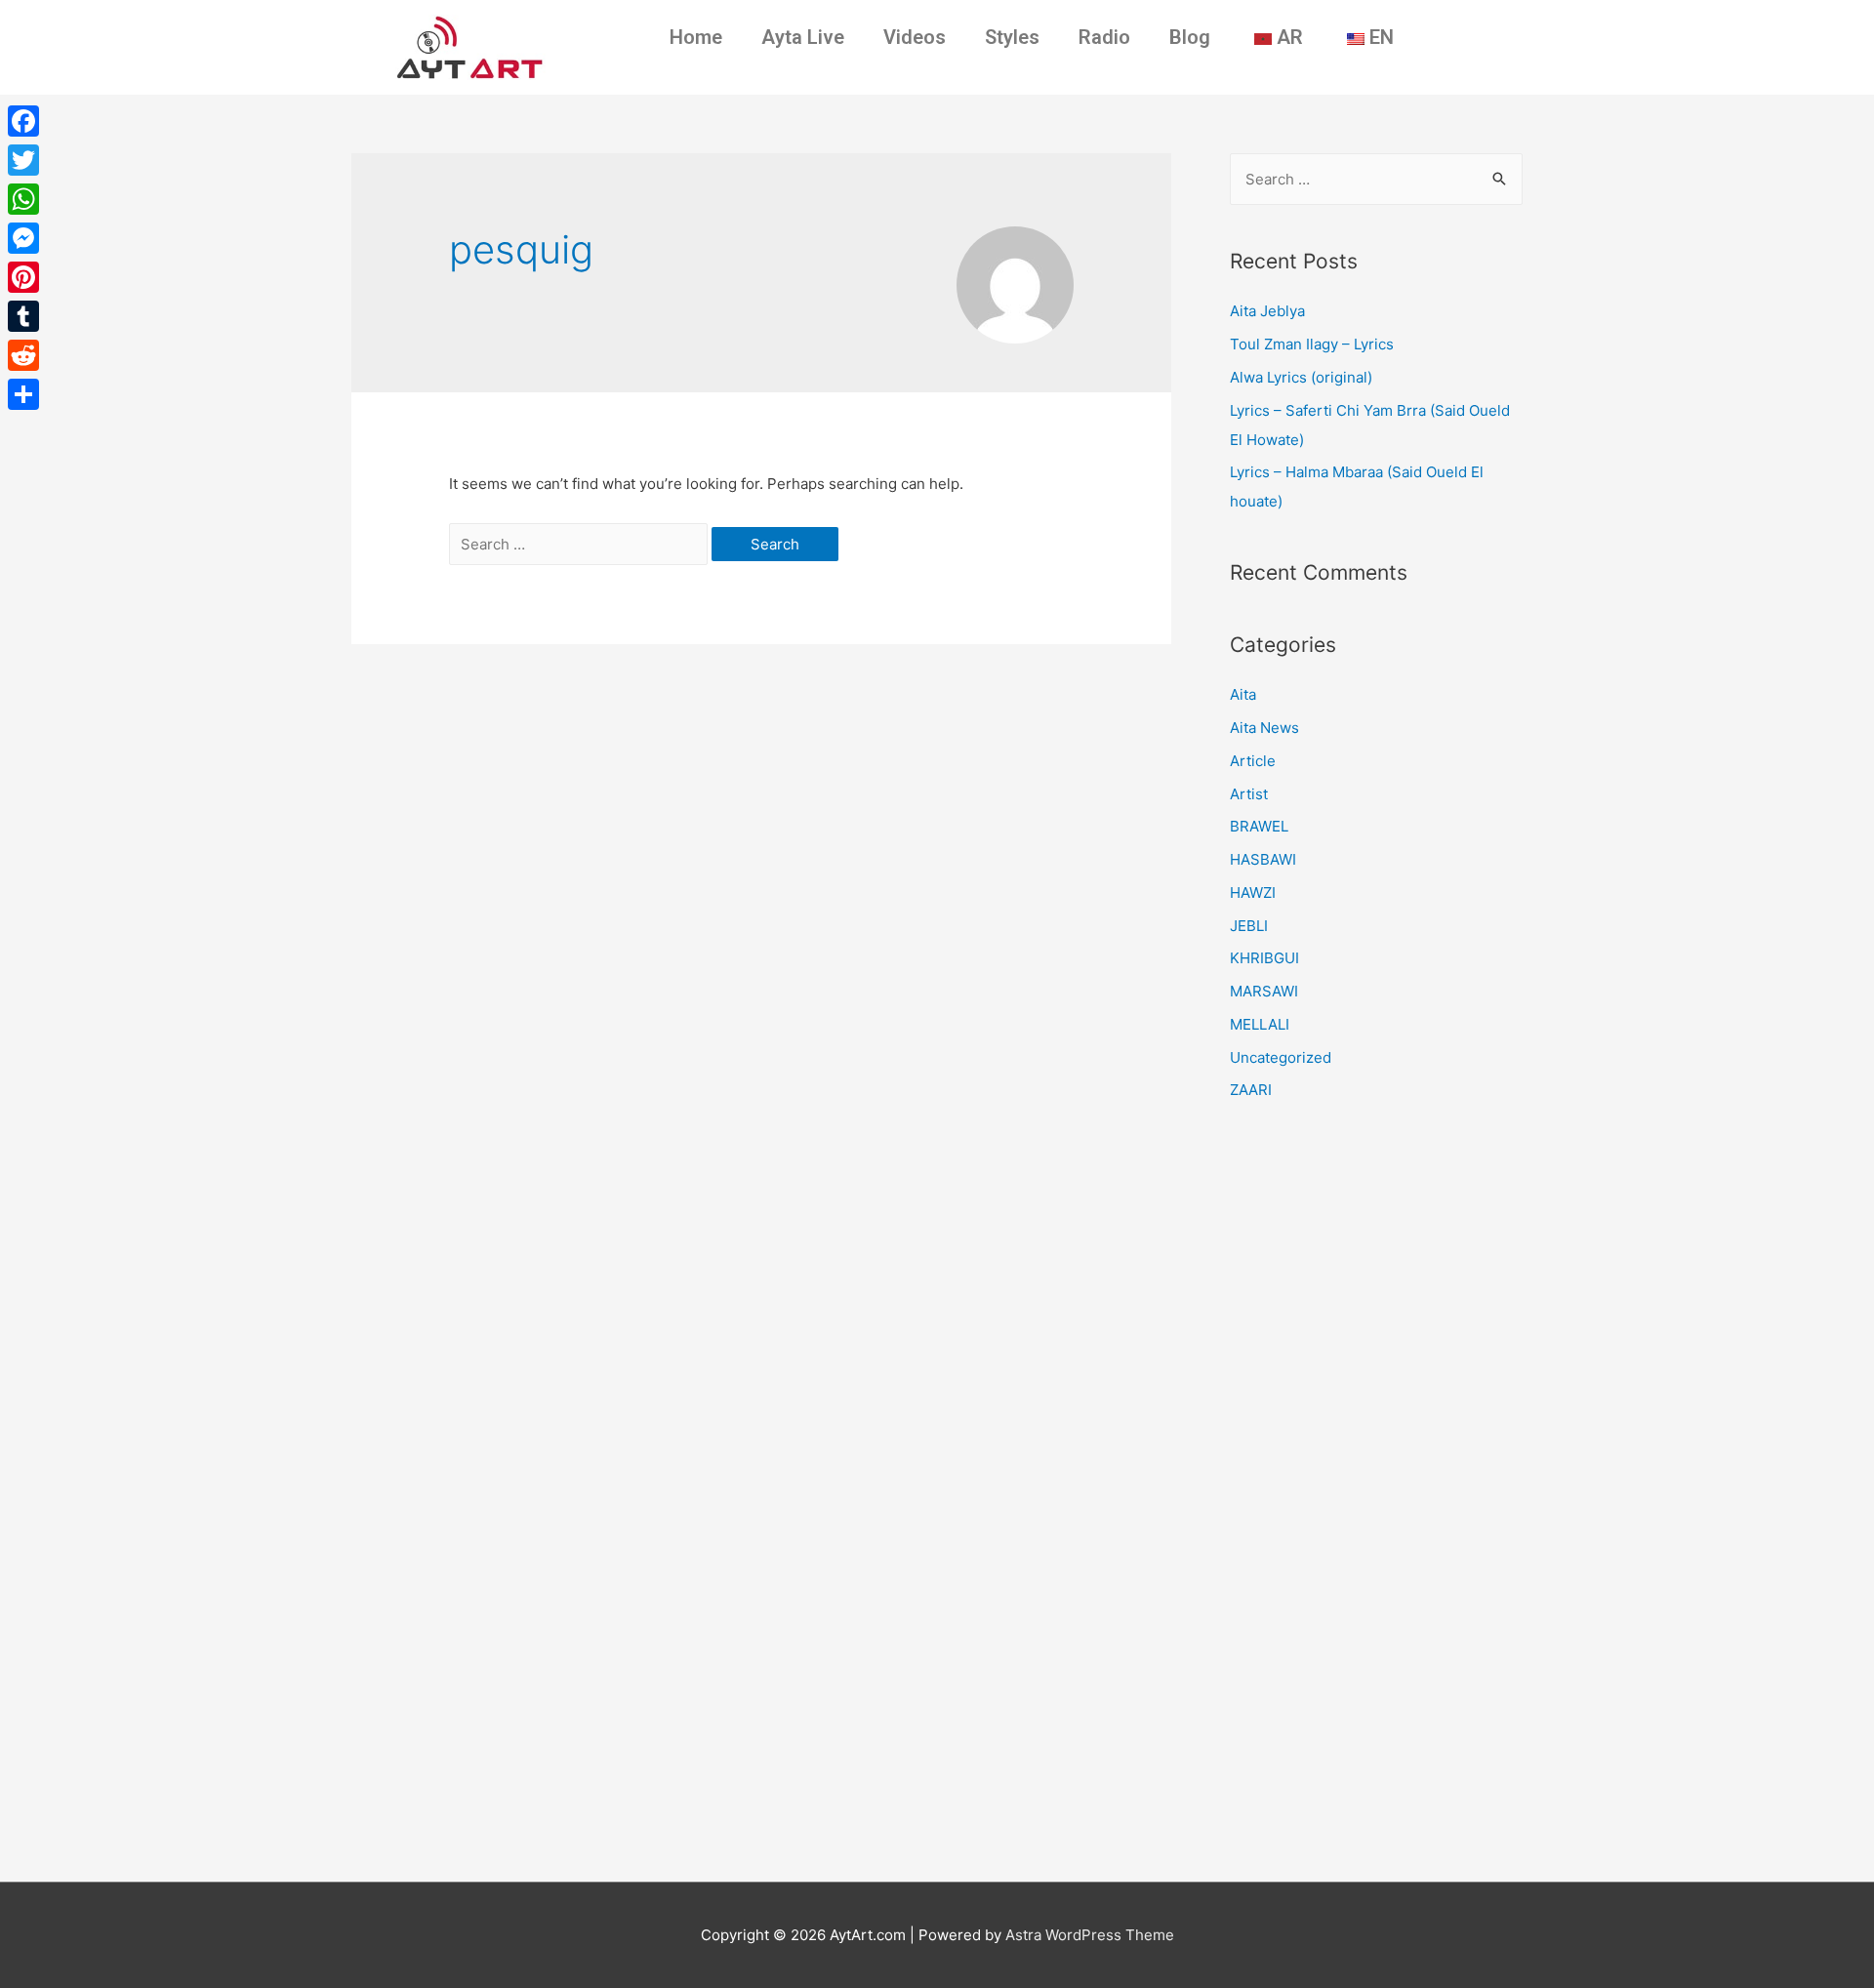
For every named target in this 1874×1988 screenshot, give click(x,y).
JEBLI (1249, 926)
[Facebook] (23, 121)
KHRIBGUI (1264, 958)
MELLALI (1260, 1024)
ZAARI (1251, 1090)
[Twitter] (23, 160)
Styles (1012, 37)
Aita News (1264, 728)
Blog (1190, 37)
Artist (1249, 794)
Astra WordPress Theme (1090, 1935)
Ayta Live (803, 37)
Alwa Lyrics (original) (1301, 377)
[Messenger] (23, 238)
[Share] (23, 394)
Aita (1243, 694)
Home (696, 37)
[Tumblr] (23, 316)
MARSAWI (1264, 991)
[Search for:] (580, 544)
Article (1253, 761)
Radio (1104, 37)
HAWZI (1253, 893)
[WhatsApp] (23, 199)
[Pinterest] (23, 277)
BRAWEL (1259, 826)
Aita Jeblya (1267, 311)
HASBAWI (1263, 859)
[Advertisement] (1376, 1497)
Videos (915, 37)
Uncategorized (1281, 1057)
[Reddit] (23, 355)
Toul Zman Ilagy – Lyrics (1312, 344)
